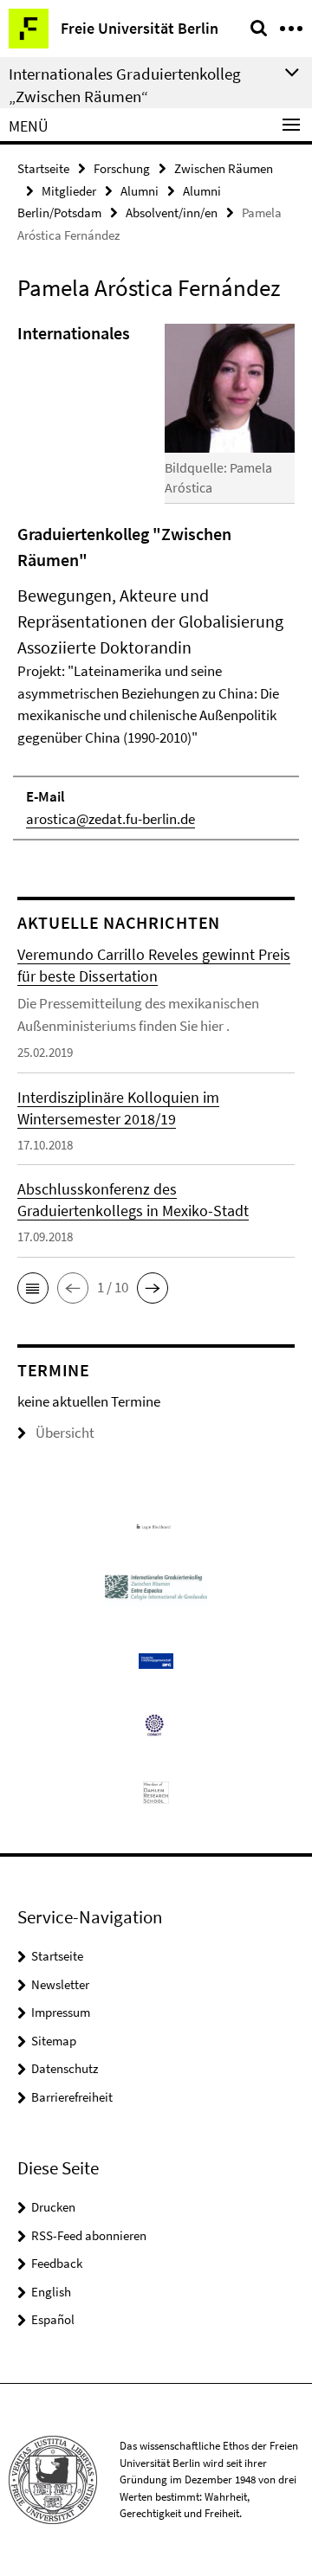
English (51, 2292)
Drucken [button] (53, 2207)
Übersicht (65, 1433)
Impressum (61, 2012)
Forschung (122, 168)
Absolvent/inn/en (172, 213)
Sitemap (54, 2041)
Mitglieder (69, 191)
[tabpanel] (156, 580)
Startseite (43, 168)
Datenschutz (65, 2068)
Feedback (57, 2263)
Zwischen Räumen (224, 168)
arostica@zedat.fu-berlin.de (110, 819)
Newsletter (60, 1984)
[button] (33, 1288)
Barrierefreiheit (72, 2097)
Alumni (140, 191)
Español (53, 2319)
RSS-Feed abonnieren (89, 2235)
